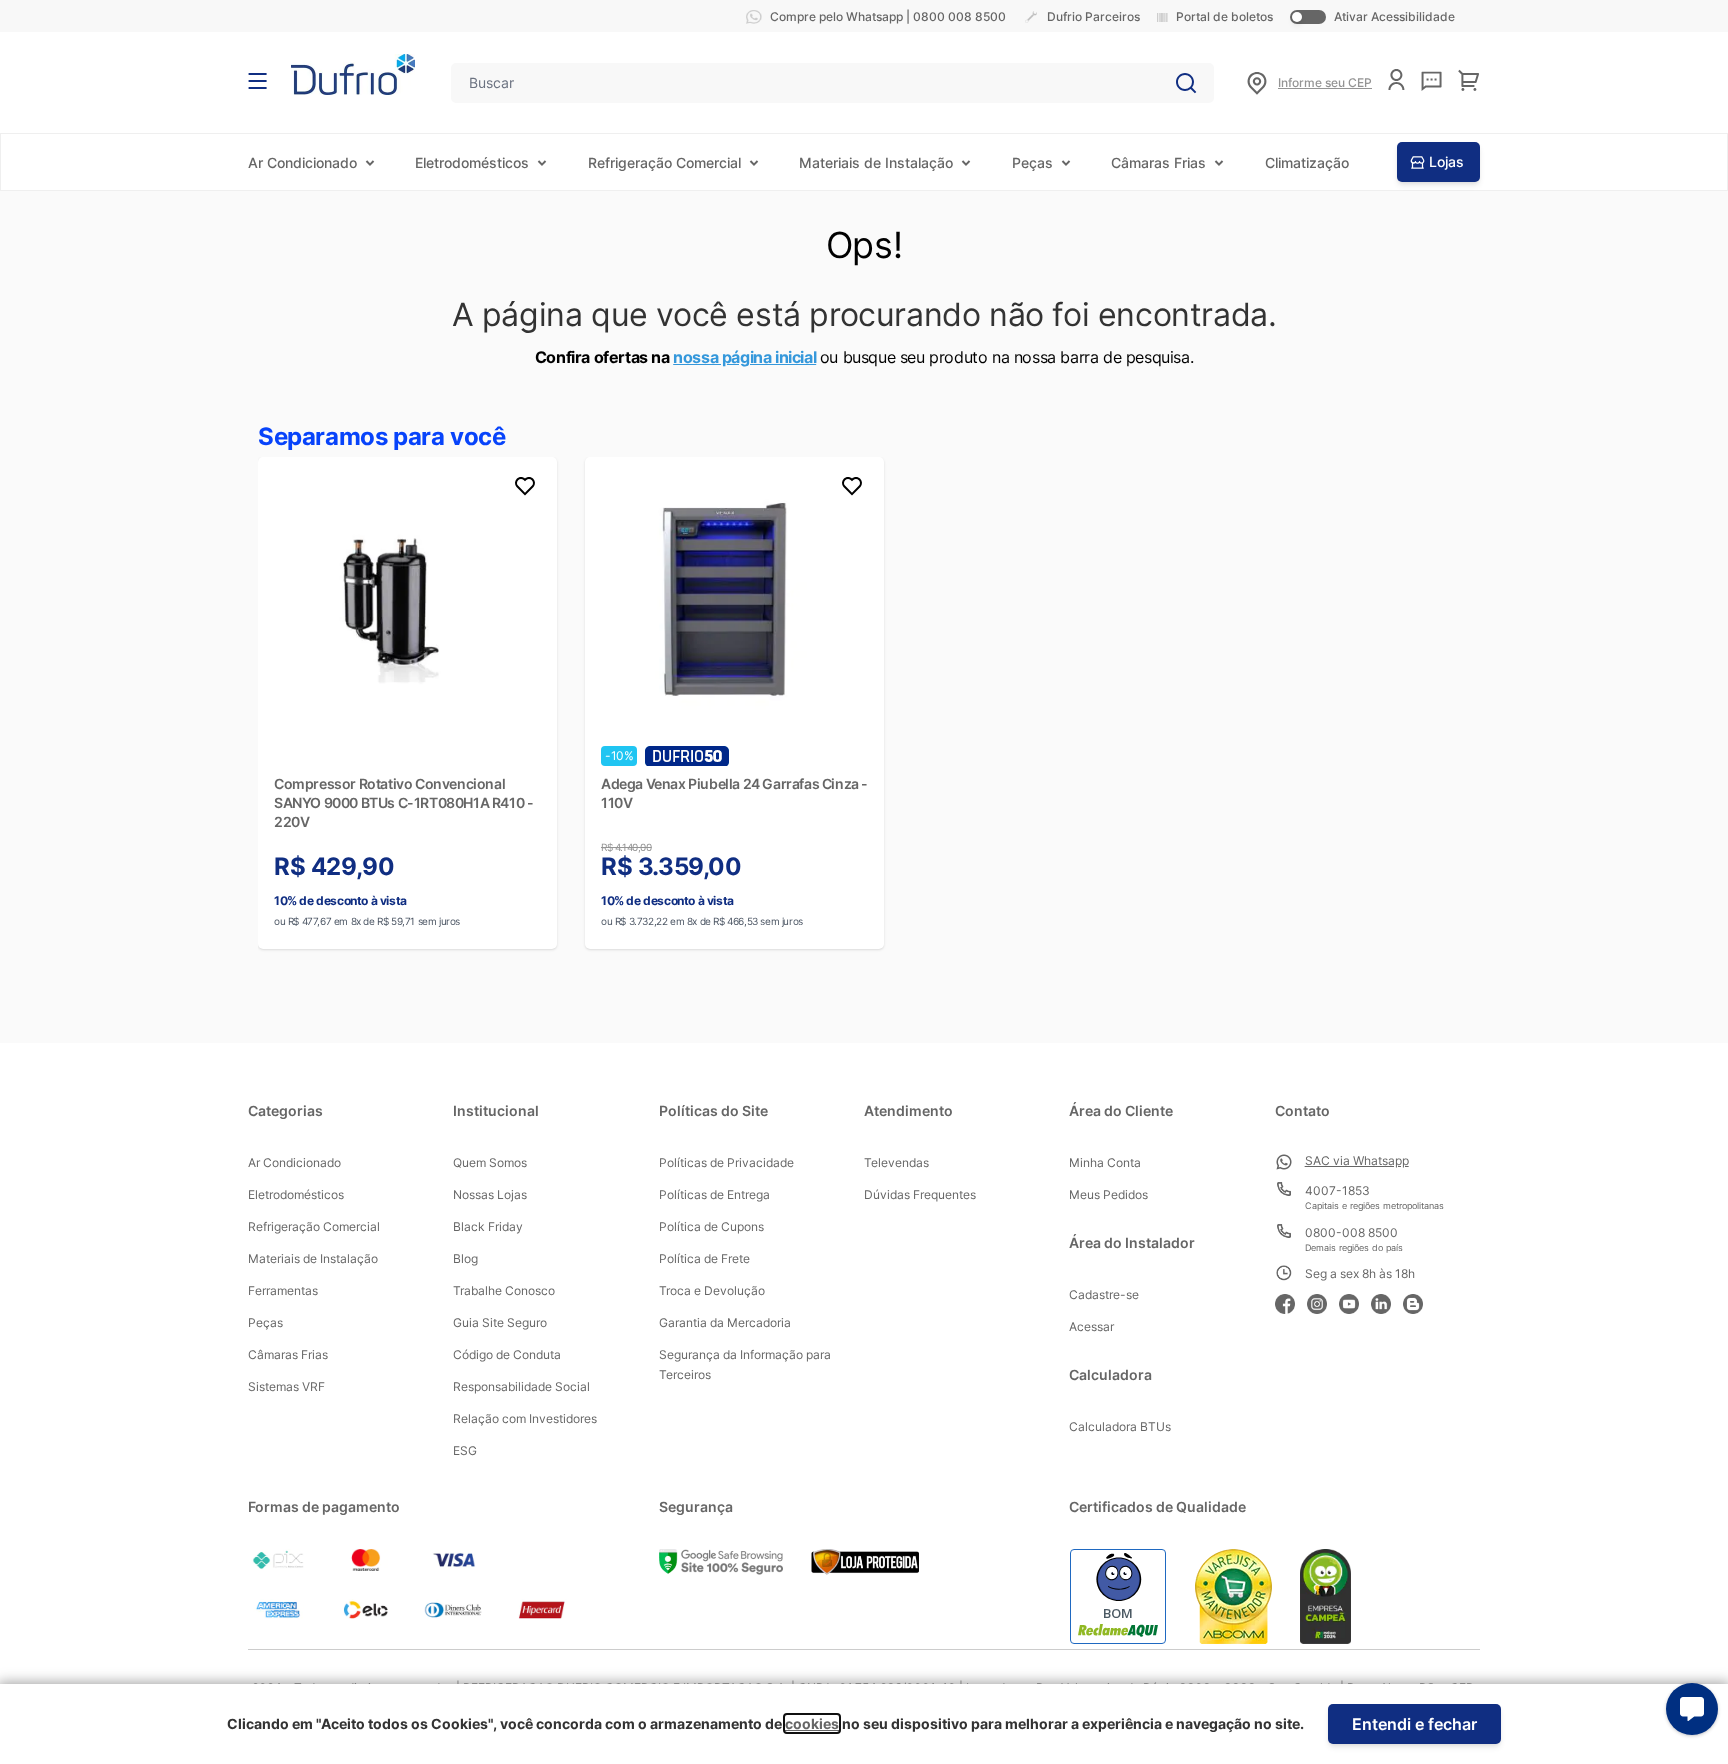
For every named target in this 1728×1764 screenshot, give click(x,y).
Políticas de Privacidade (726, 1162)
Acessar (1091, 1326)
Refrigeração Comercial (664, 162)
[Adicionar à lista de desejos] (525, 489)
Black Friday (488, 1226)
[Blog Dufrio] (1419, 1301)
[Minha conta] (1396, 79)
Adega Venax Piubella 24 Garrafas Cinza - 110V (734, 793)
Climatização (1307, 162)
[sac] (1431, 81)
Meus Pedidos (1108, 1194)
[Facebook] (1291, 1301)
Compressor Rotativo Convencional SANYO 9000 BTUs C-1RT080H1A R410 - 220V (403, 802)
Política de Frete (704, 1258)
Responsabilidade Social (521, 1386)
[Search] (1186, 83)
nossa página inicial (744, 357)
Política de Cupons (711, 1226)
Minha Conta (1105, 1162)
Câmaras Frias (1158, 162)
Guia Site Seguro (500, 1322)
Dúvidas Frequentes (920, 1194)
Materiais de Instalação (876, 162)
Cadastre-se (1104, 1294)
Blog (465, 1258)
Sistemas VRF (286, 1386)
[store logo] (353, 74)
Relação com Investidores (525, 1418)
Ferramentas (283, 1290)
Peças (1032, 162)
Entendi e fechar (1414, 1724)
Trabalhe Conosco (504, 1290)
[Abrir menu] (257, 81)
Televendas (896, 1162)
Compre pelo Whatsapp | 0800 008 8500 (888, 16)
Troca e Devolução (712, 1290)
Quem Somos (490, 1162)
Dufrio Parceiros (1093, 16)
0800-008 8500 (1351, 1232)
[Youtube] (1355, 1301)
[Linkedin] (1387, 1301)
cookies (812, 1723)
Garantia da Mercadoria (725, 1322)
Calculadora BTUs (1120, 1426)
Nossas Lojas (490, 1194)
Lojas (1446, 161)
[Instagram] (1323, 1301)
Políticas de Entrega (714, 1194)
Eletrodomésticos (472, 162)
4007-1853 (1337, 1190)
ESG (465, 1450)
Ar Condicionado (302, 162)
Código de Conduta (507, 1354)
